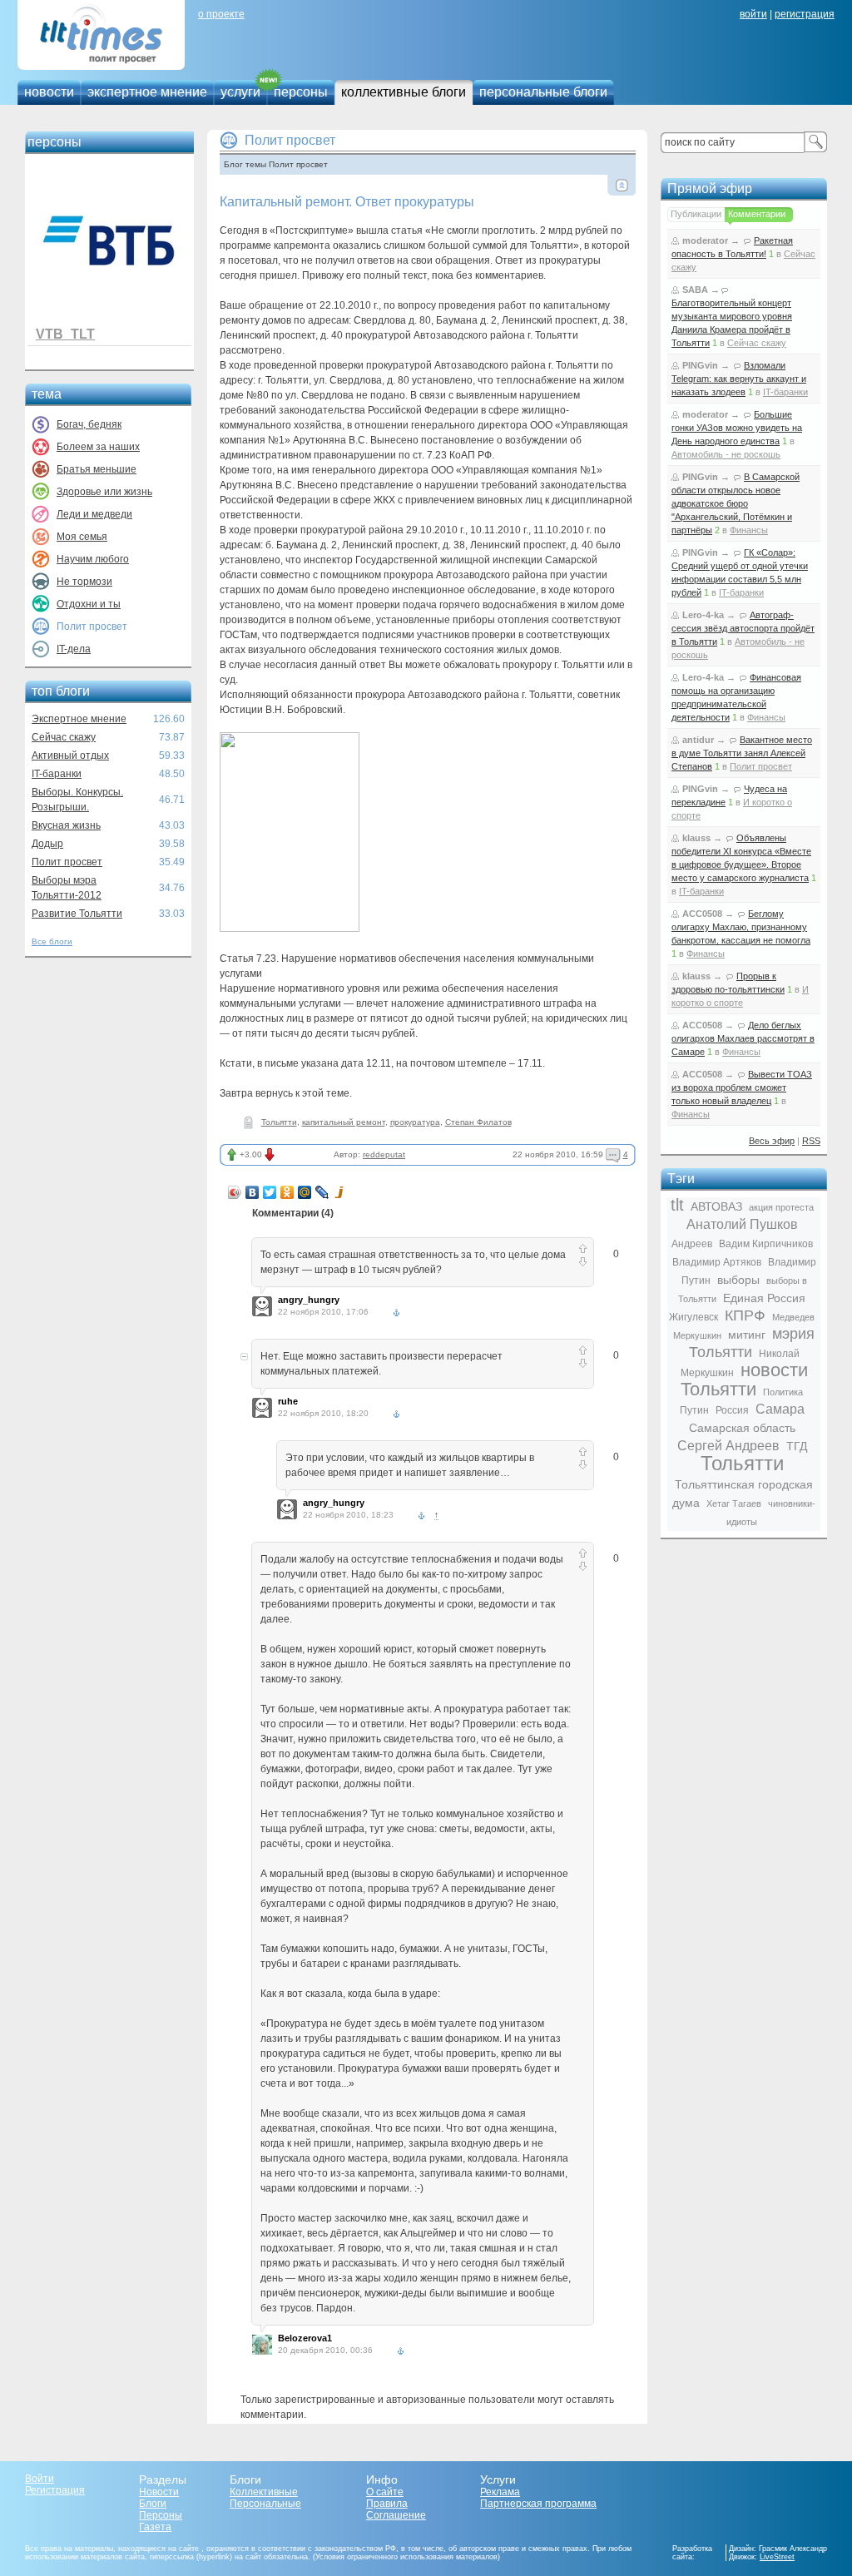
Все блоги (52, 941)
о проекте (221, 14)
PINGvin (700, 365)
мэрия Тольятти (752, 1343)
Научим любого (93, 559)
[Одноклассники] (287, 1192)
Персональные (265, 2504)
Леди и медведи (94, 514)
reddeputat (384, 1154)
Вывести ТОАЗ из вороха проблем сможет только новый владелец (742, 1087)
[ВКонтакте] (253, 1192)
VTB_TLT (65, 334)
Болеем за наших (98, 447)
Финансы (749, 530)
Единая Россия (764, 1298)
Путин (694, 1410)
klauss (696, 838)
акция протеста (781, 1207)
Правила (387, 2504)
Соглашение (396, 2515)
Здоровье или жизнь (104, 492)
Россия (732, 1410)
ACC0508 (702, 914)
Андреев (692, 1244)
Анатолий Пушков (742, 1224)
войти (753, 14)
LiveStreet (777, 2557)
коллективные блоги (404, 92)
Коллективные (264, 2492)
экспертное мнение (147, 92)
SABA (695, 290)
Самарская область (742, 1428)
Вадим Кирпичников (766, 1244)
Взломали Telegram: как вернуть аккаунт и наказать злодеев (739, 379)
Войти (40, 2479)
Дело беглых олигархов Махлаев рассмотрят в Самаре (743, 1038)
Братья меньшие (97, 469)
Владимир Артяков (717, 1262)
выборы (738, 1280)
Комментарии (757, 214)
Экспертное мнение (79, 719)
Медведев (793, 1317)
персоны (301, 92)
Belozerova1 (305, 2338)
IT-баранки (57, 774)
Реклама (500, 2492)
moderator (705, 240)
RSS (811, 1141)
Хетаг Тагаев (734, 1503)
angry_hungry (309, 1300)
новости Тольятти (744, 1380)
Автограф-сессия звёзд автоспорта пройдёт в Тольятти (743, 628)
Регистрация (55, 2490)
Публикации (696, 214)
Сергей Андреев (728, 1446)
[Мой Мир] (305, 1192)
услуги (240, 92)
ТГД (797, 1446)
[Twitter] (270, 1192)
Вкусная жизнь (66, 825)
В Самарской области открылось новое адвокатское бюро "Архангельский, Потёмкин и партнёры (736, 503)
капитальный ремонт (344, 1122)
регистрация (805, 14)
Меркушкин (697, 1335)
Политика (783, 1392)
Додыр (47, 844)
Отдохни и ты (89, 604)
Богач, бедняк (89, 424)
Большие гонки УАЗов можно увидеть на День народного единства (737, 428)
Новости (159, 2492)
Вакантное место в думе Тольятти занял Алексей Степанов (742, 753)
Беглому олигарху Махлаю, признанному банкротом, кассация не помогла (741, 927)
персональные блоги (543, 92)
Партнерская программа (538, 2504)
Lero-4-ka (703, 615)
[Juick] (340, 1192)
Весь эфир (772, 1141)
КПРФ (745, 1315)
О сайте (385, 2492)
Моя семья (82, 537)
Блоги (153, 2504)
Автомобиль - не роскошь (726, 454)
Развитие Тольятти (77, 914)
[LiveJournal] (322, 1192)
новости (49, 92)
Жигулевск (693, 1317)
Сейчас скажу (64, 737)
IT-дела (74, 649)
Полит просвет (67, 862)
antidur (698, 740)
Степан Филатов (478, 1122)
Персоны (161, 2515)
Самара (780, 1409)
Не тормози (84, 582)
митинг (747, 1335)
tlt (677, 1205)
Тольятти (279, 1122)
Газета (155, 2527)
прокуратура (415, 1122)
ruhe (288, 1401)
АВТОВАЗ (716, 1206)
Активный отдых (70, 755)
